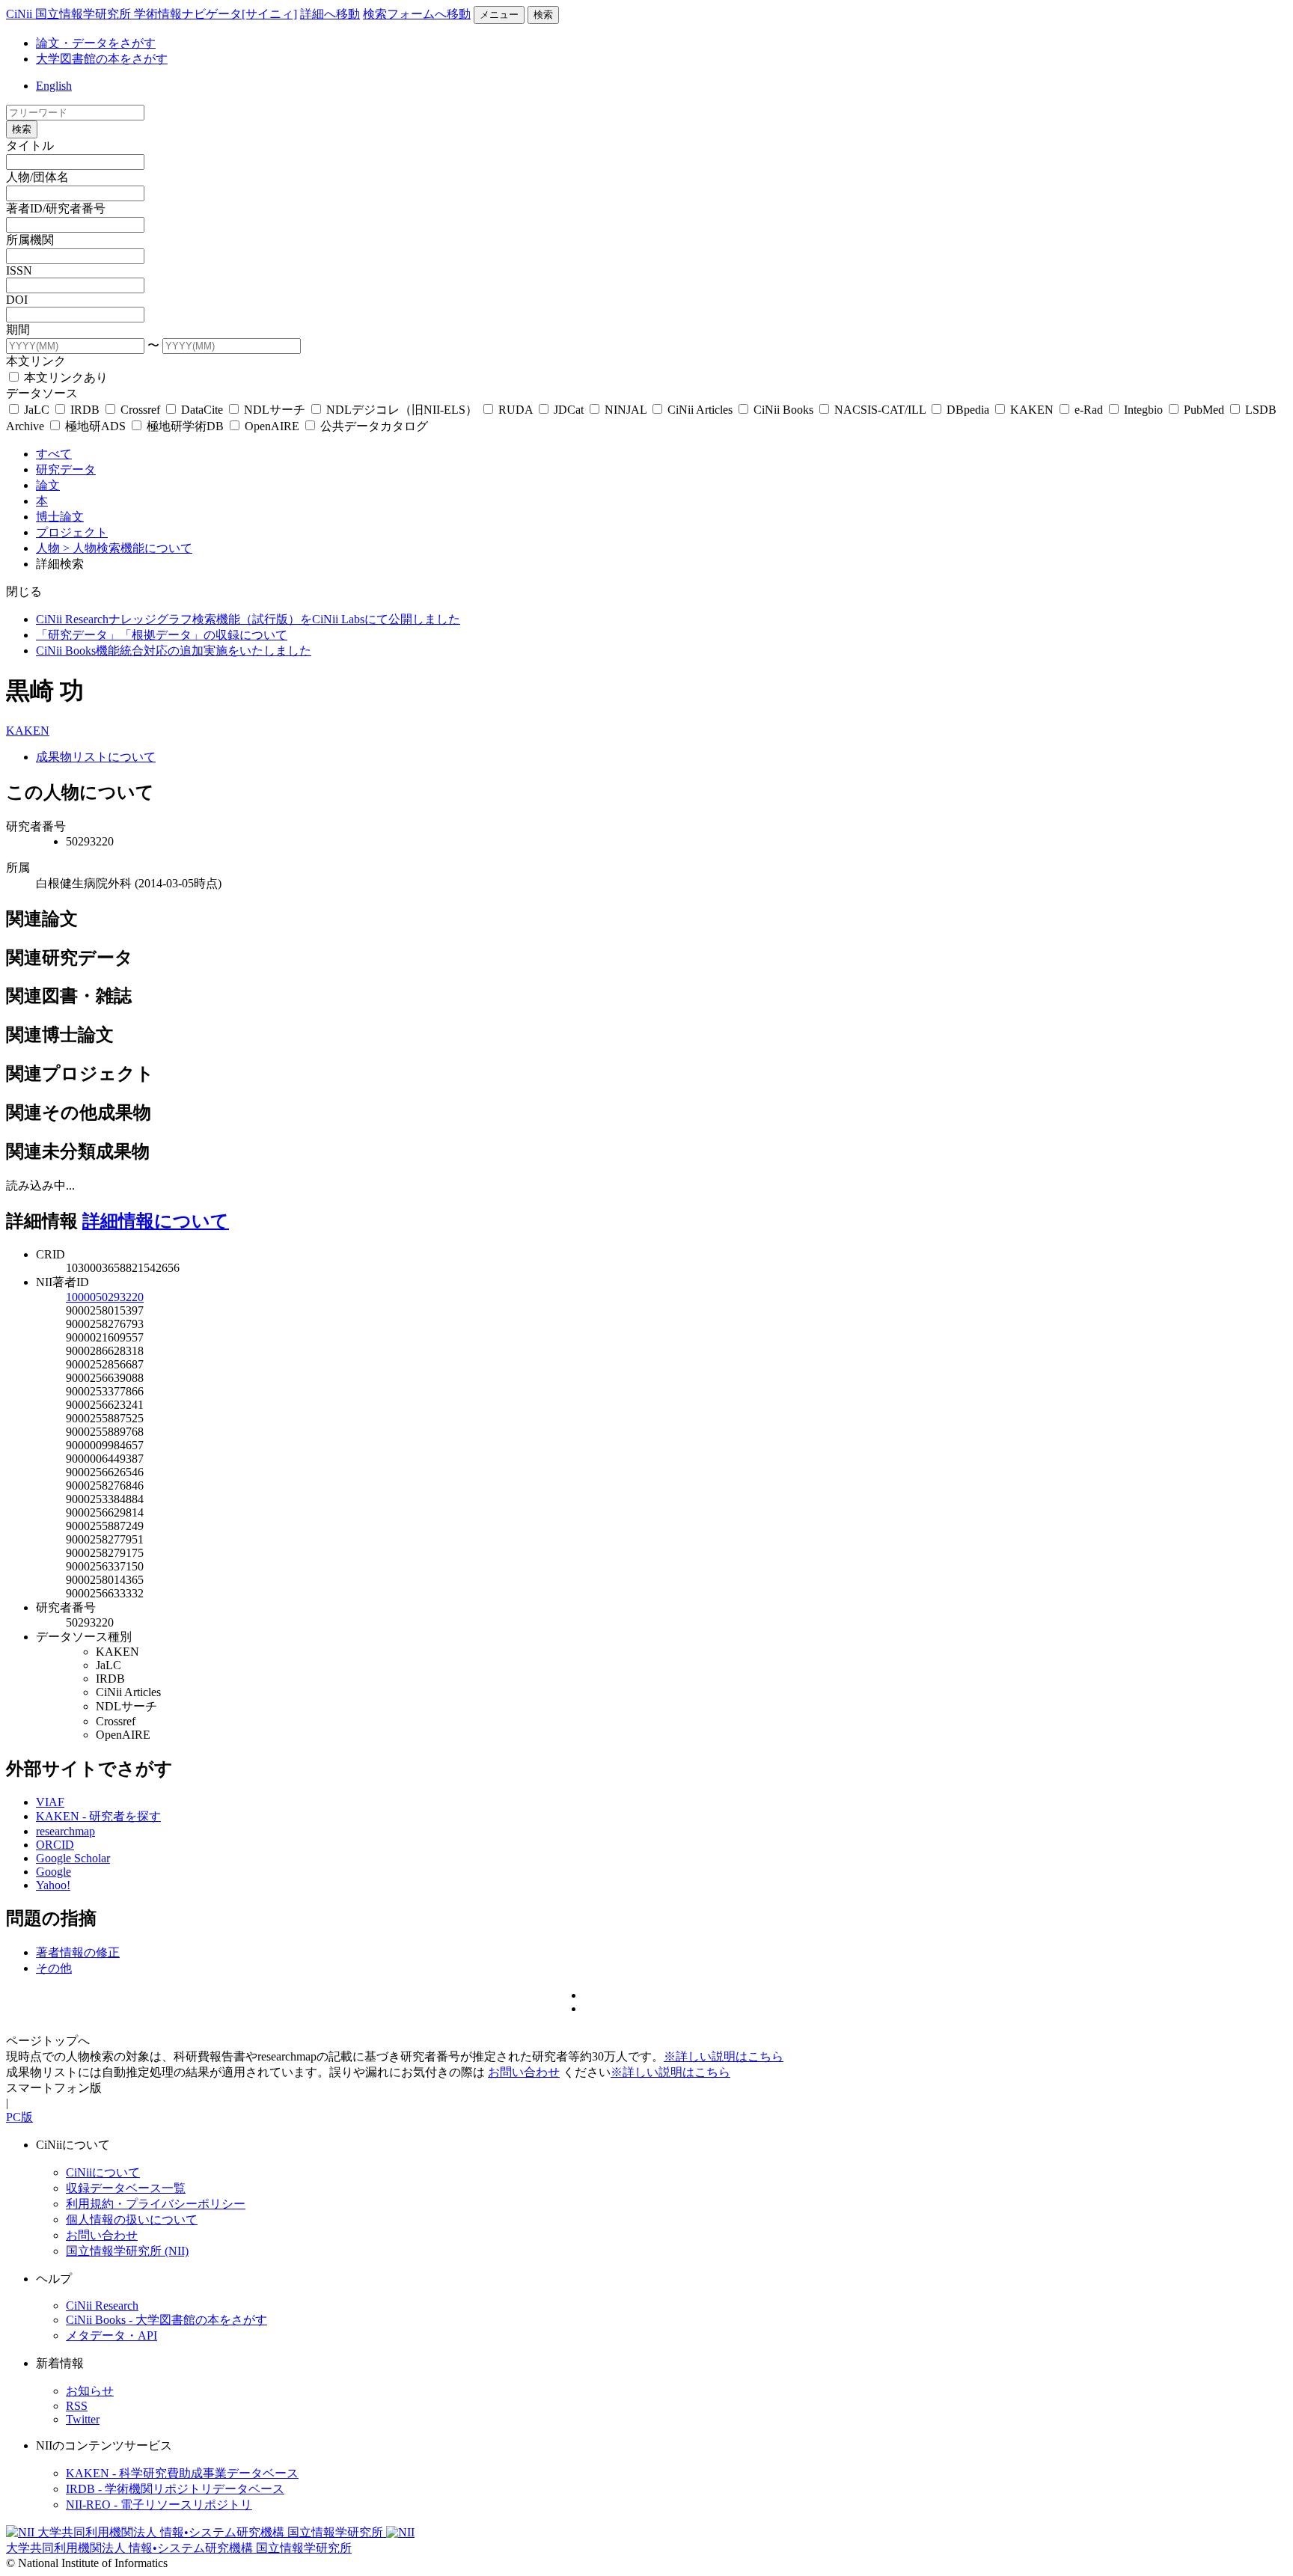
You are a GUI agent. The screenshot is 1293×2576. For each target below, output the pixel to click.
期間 (18, 330)
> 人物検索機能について (128, 548)
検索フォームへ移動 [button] (417, 14)
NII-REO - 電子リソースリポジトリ (159, 2505)
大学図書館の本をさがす (102, 59)
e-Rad (1089, 410)
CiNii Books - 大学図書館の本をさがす (166, 2320)
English (54, 86)
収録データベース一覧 (126, 2188)
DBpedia (968, 410)
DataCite (202, 410)
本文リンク (36, 361)
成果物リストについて (96, 757)
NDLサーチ (275, 410)
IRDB (85, 410)
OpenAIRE (272, 426)
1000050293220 (105, 1297)
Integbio (1143, 410)
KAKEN (1032, 410)
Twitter (83, 2419)
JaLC (37, 410)
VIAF (50, 1802)
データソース (42, 393)
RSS (77, 2406)
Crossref (140, 410)
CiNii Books (783, 410)
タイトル (30, 146)
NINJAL (626, 410)
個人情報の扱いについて (132, 2219)
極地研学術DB (185, 426)
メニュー (499, 15)
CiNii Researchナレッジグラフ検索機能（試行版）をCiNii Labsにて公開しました (248, 619)
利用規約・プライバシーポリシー (156, 2204)
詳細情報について (156, 1221)
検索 (543, 15)
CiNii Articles (700, 410)
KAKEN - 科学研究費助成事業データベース (182, 2473)
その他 (54, 1968)
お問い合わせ (524, 2072)
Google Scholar (73, 1858)
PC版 (19, 2117)
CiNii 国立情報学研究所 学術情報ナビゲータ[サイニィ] (152, 14)
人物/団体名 (37, 177)
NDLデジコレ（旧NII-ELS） (402, 410)
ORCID (55, 1845)
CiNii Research (102, 2306)
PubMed (1204, 410)
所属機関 (30, 240)
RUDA (516, 410)
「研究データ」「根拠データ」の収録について (162, 635)
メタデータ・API (111, 2335)
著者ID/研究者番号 (56, 208)
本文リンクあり (64, 377)
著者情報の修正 (78, 1952)
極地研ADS (95, 426)
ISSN (19, 270)
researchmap (65, 1831)
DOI (17, 300)
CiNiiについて (103, 2172)
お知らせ (90, 2391)
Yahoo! (53, 1885)
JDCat (569, 410)
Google (54, 1872)
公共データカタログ (373, 426)
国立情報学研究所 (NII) (127, 2251)
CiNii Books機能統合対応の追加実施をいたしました (174, 651)
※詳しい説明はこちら (724, 2056)
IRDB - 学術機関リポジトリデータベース (175, 2489)
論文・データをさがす (96, 43)
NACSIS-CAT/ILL (880, 410)
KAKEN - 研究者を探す (98, 1816)
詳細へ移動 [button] (330, 14)
